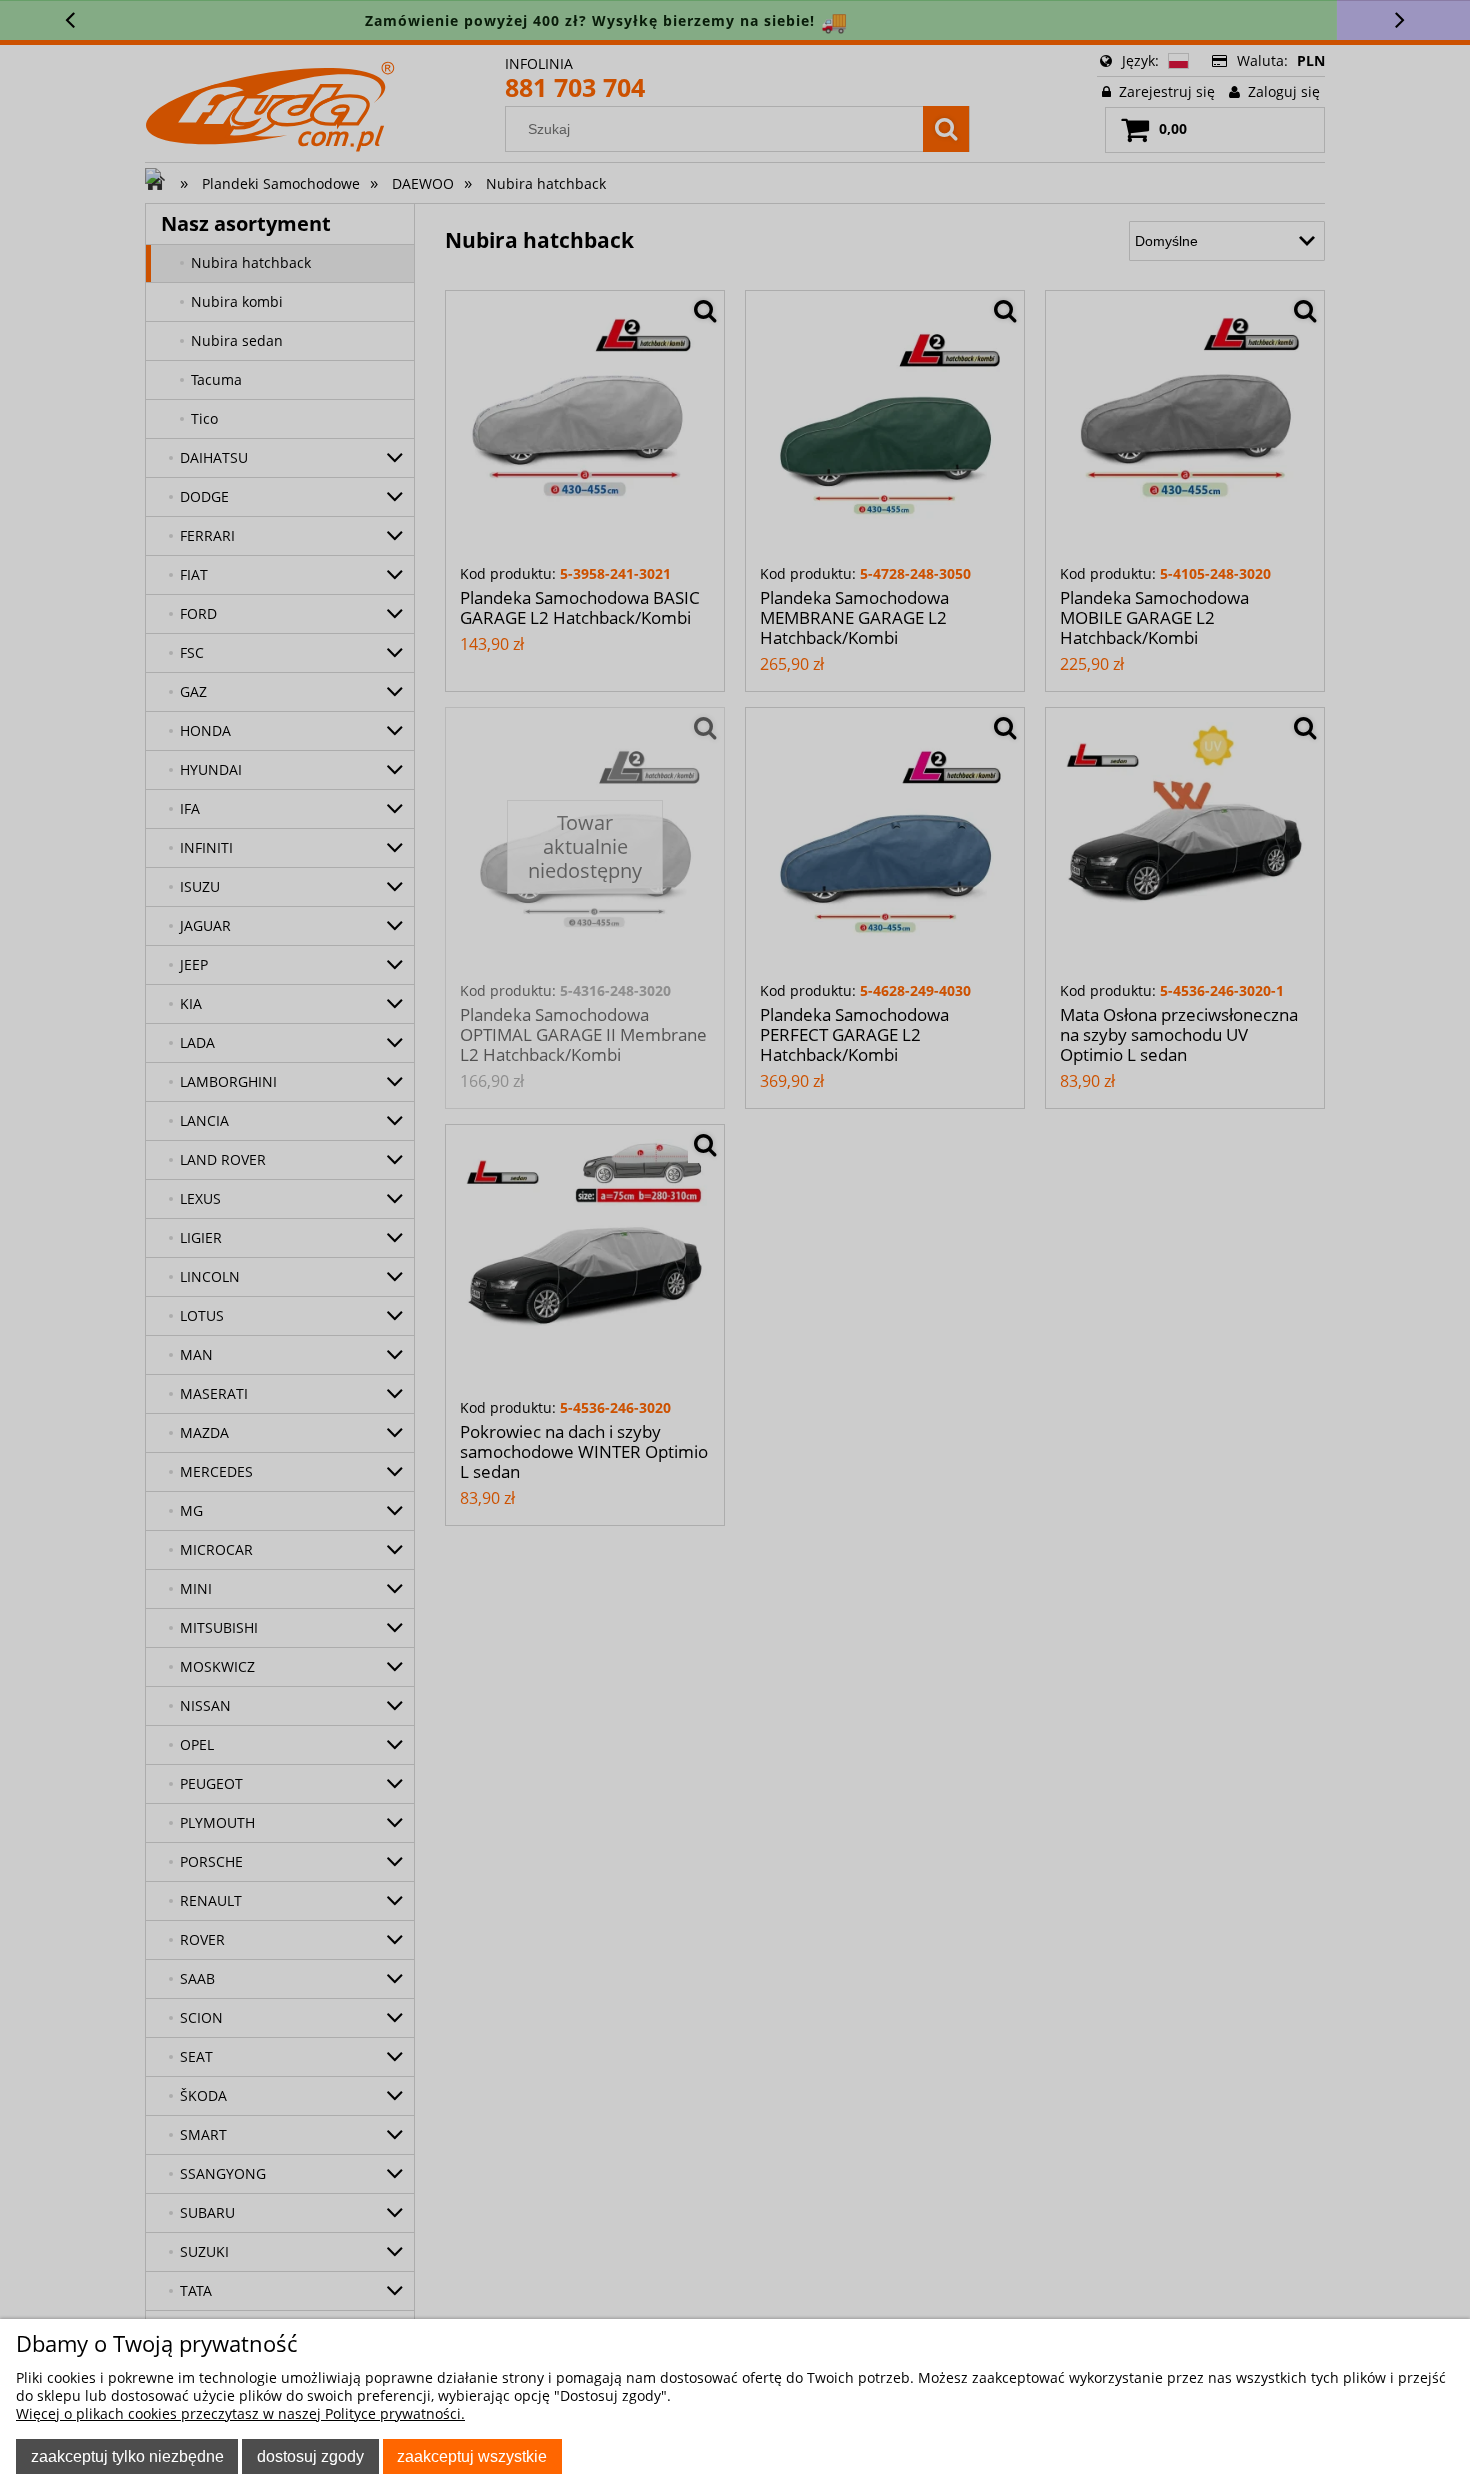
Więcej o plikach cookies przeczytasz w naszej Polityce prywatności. (240, 2413)
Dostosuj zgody (310, 2456)
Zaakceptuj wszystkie (472, 2456)
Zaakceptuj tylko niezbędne (127, 2456)
